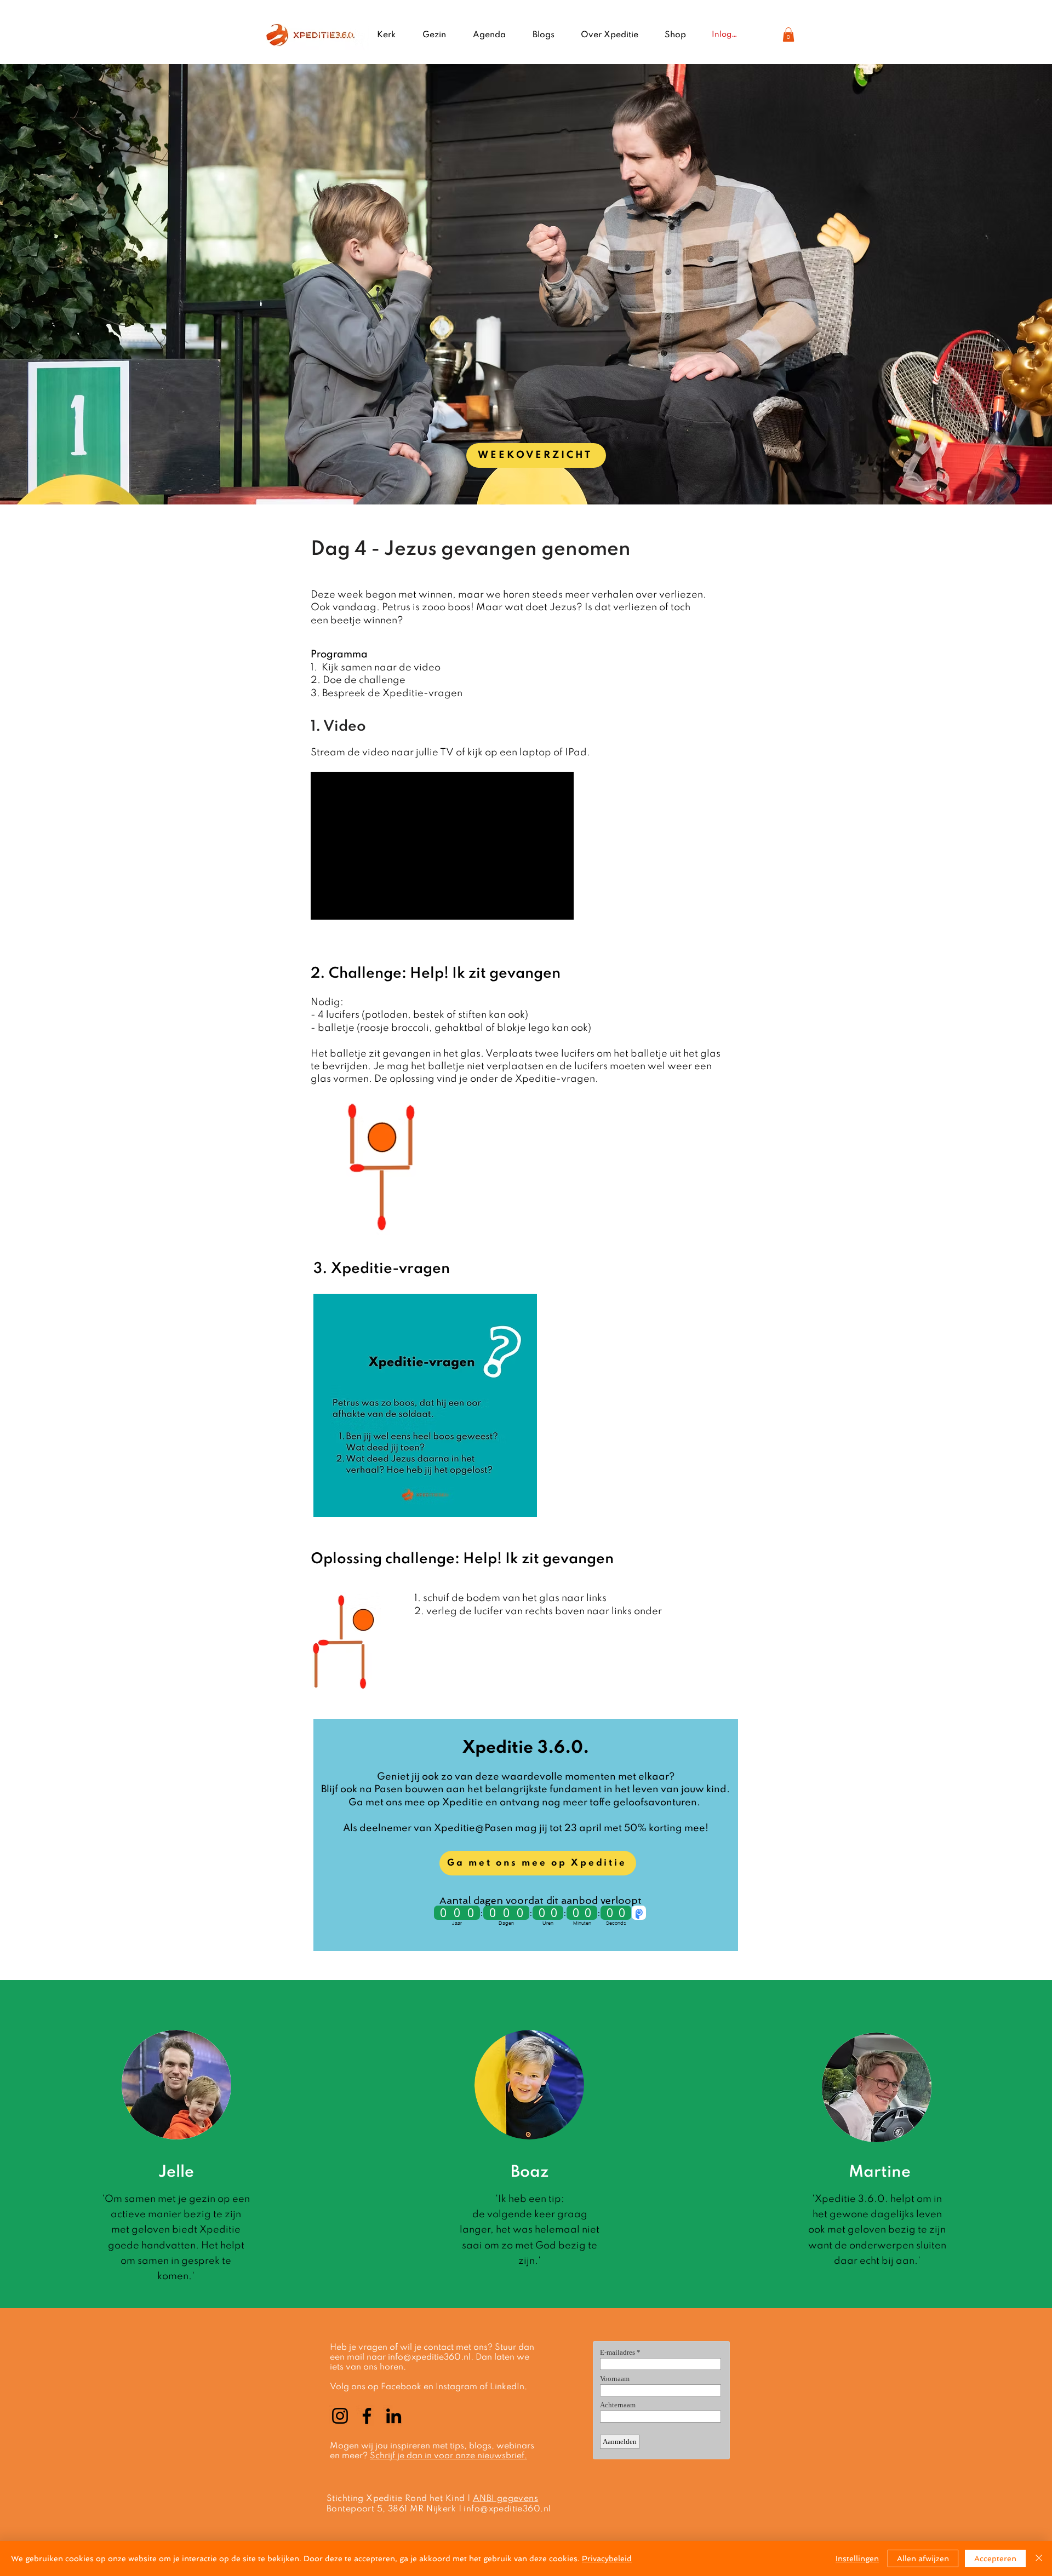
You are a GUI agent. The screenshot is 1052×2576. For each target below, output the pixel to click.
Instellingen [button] (857, 2558)
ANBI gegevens (505, 2499)
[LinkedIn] (394, 2416)
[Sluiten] (1039, 2558)
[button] (788, 35)
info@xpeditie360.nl (429, 2357)
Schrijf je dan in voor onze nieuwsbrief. (448, 2456)
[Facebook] (367, 2416)
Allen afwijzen (923, 2558)
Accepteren (995, 2558)
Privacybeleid (607, 2558)
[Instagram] (340, 2416)
